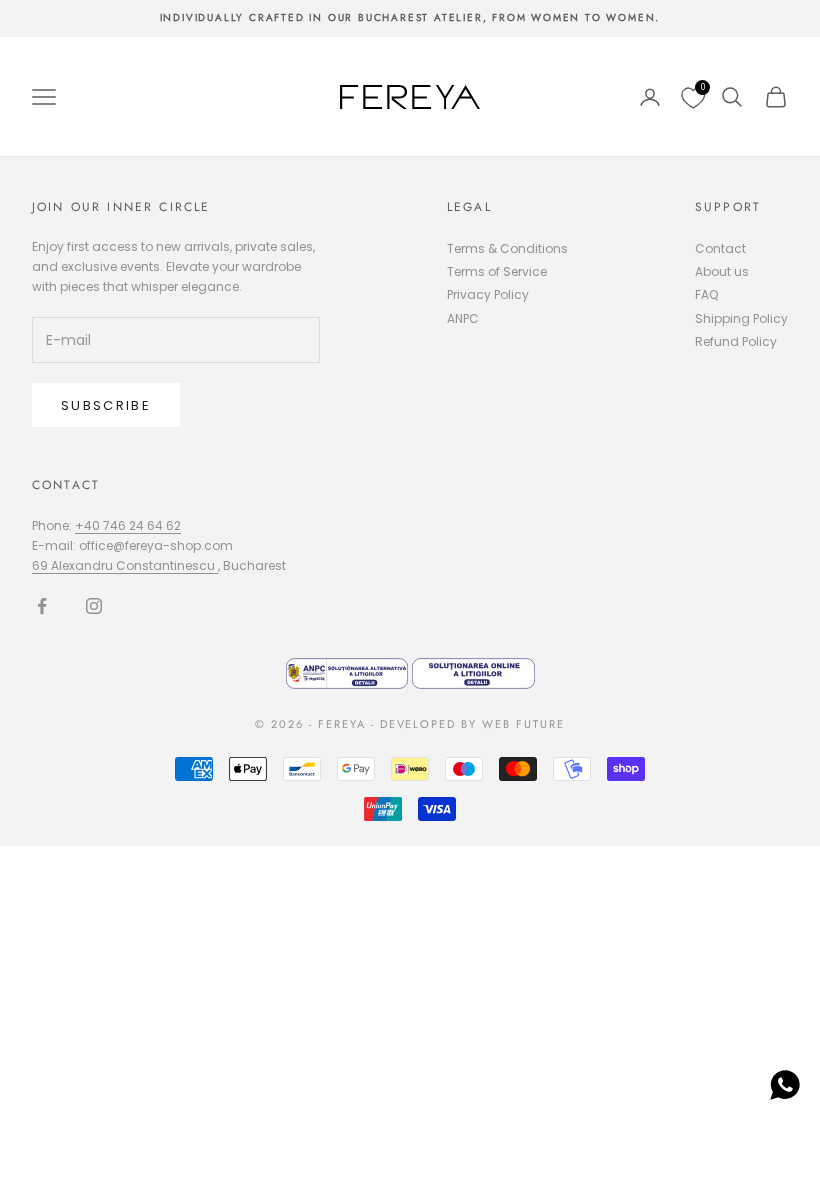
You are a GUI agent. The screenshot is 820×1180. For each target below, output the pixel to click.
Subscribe (106, 405)
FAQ (706, 294)
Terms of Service (497, 271)
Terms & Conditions (507, 248)
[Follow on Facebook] (42, 606)
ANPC (463, 318)
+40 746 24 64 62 (128, 525)
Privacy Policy (488, 294)
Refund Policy (736, 341)
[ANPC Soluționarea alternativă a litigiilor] (349, 672)
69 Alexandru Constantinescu (125, 565)
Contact (720, 248)
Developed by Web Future (473, 724)
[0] (691, 97)
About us (722, 271)
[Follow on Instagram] (94, 606)
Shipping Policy (741, 318)
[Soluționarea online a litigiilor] (473, 672)
